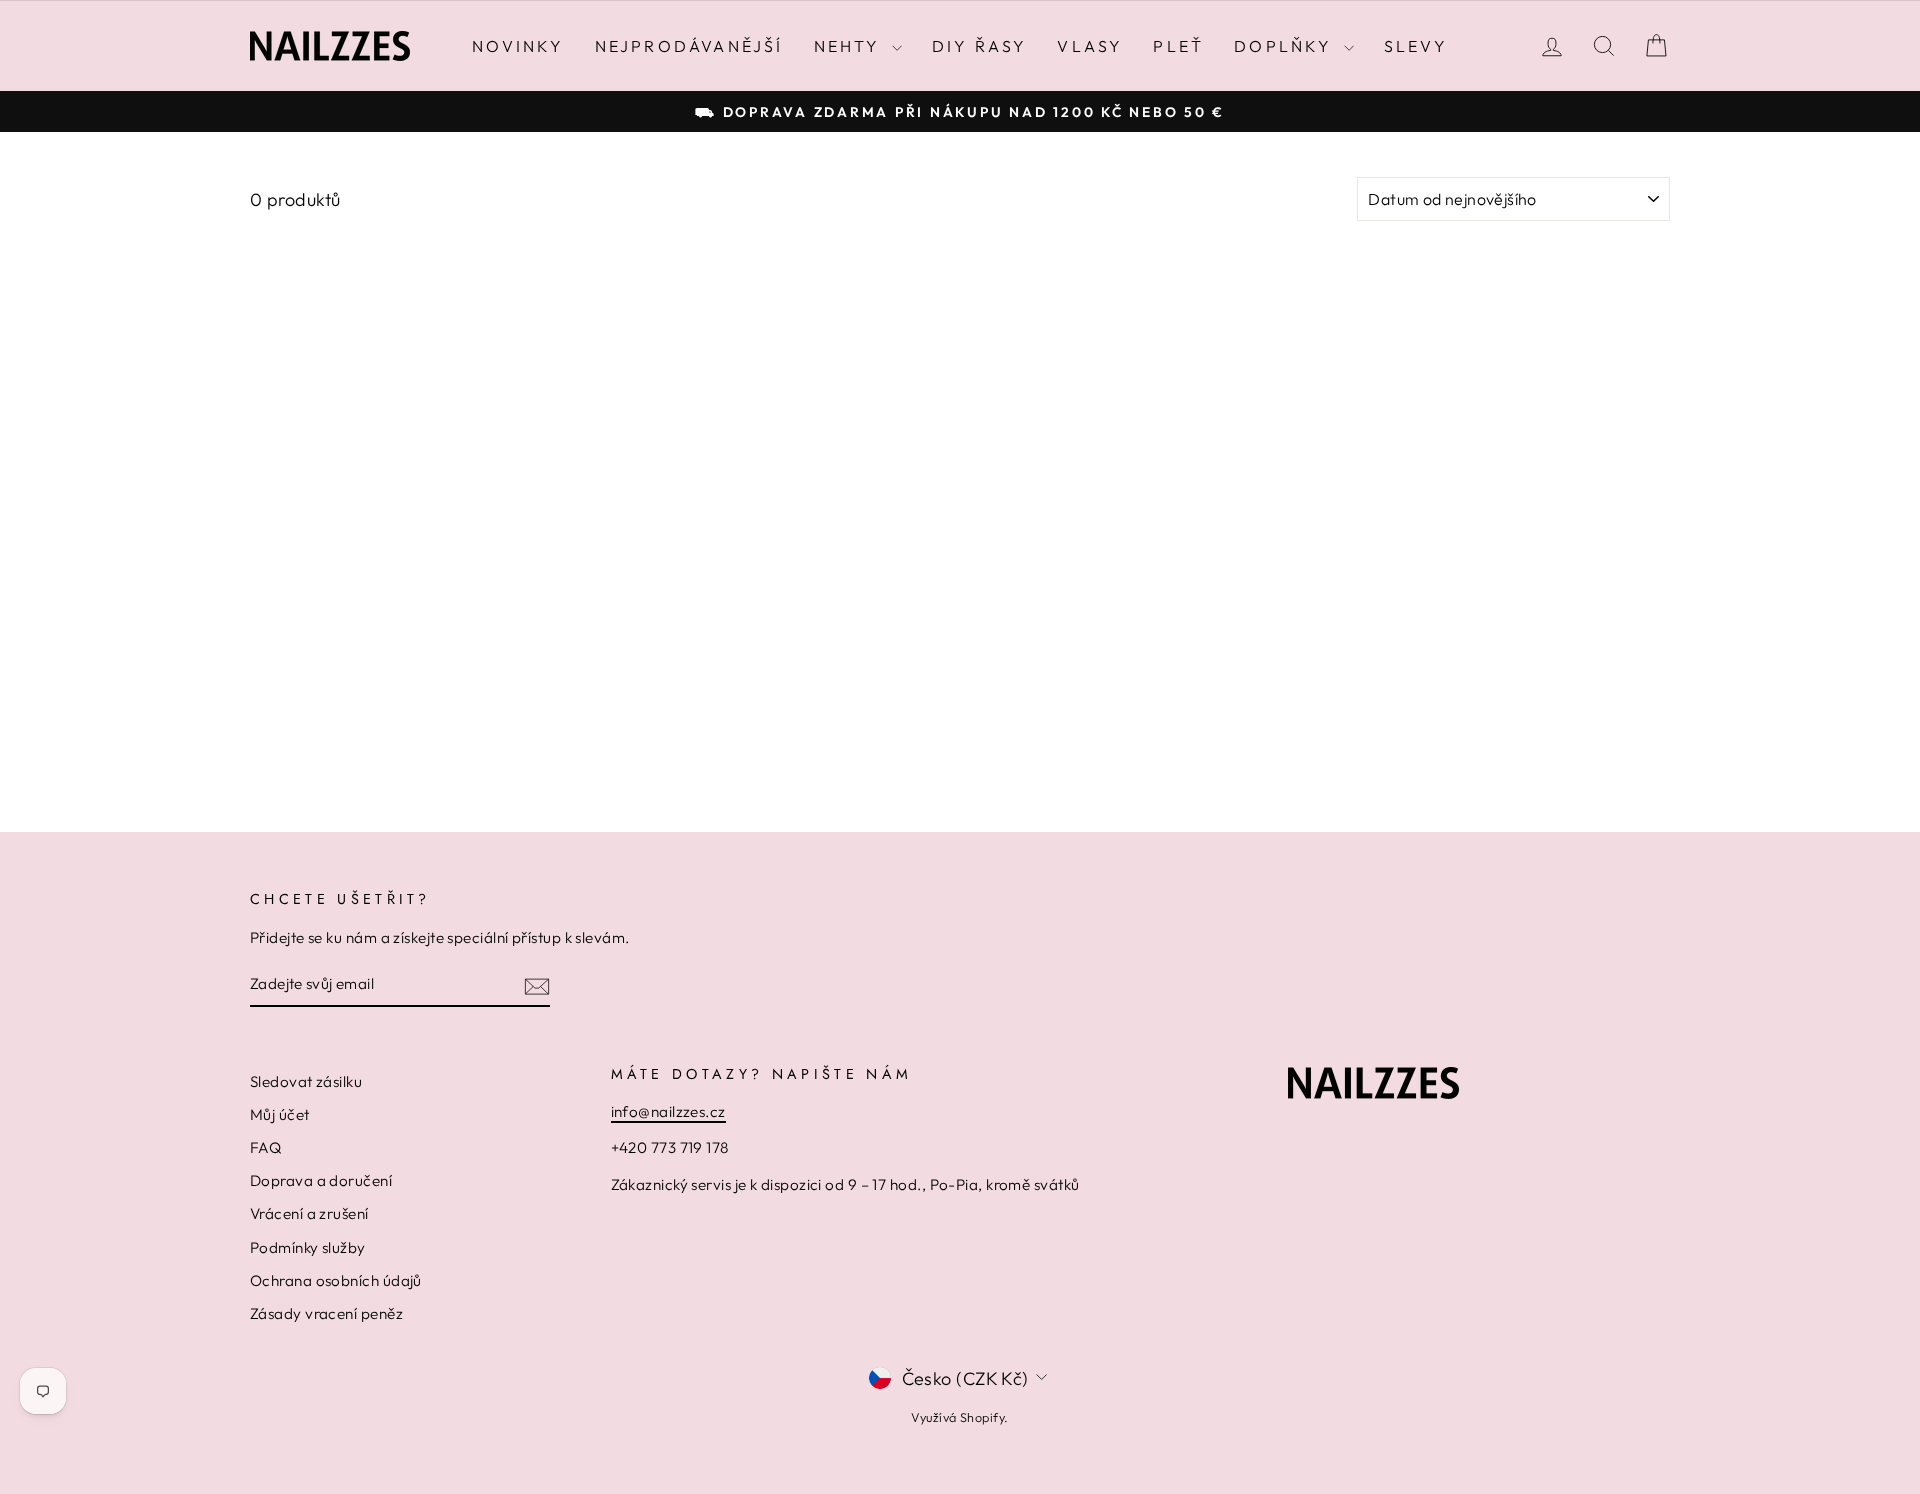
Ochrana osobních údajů (336, 1280)
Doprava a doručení (321, 1180)
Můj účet (280, 1114)
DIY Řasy (980, 46)
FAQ (265, 1147)
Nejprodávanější (689, 46)
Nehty (850, 46)
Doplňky (1286, 46)
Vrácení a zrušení (309, 1213)
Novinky (518, 46)
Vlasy (1090, 46)
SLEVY (1416, 46)
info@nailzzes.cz (668, 1111)
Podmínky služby (308, 1247)
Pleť (1178, 46)
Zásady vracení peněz (326, 1313)
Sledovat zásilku (306, 1081)
